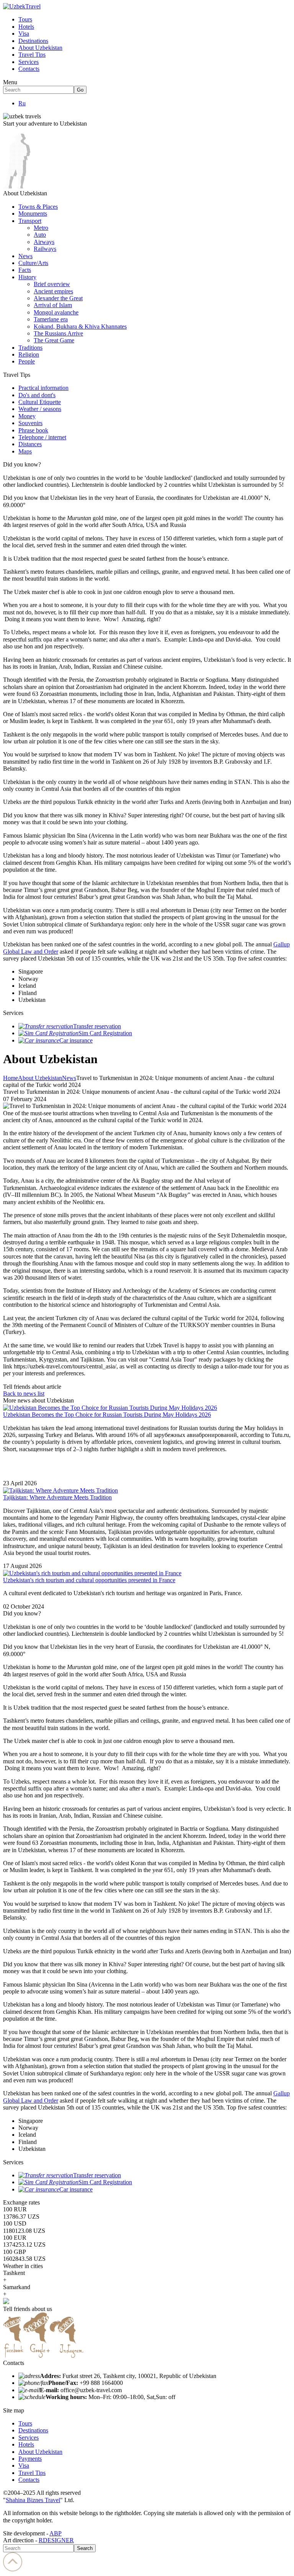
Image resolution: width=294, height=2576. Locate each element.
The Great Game (54, 340)
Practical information (43, 388)
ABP (56, 2533)
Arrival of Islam (53, 305)
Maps (25, 451)
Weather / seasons (40, 409)
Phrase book (33, 430)
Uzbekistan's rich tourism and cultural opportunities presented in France (89, 1580)
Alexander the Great (58, 298)
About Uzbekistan (40, 48)
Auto (40, 235)
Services (29, 62)
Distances (30, 444)
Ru (22, 103)
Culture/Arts (33, 263)
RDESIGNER (56, 2540)
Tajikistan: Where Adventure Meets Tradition (57, 1497)
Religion (29, 354)
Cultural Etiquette (40, 402)
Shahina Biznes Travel (33, 2500)
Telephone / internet (42, 437)
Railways (45, 249)
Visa (24, 34)
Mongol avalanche (56, 312)
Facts (25, 270)
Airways (44, 242)
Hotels (26, 27)
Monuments (33, 214)
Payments (30, 2459)
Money (27, 416)
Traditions (30, 348)
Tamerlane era (51, 319)
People (27, 361)
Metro (41, 228)
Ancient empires (53, 291)
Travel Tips (32, 55)
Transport (30, 221)
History (27, 277)
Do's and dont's (37, 395)
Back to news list (24, 1394)
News (25, 256)
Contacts (29, 69)
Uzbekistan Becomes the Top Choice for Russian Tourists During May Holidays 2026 (107, 1415)
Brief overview (52, 284)
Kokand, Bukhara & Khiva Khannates (80, 327)
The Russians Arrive (58, 333)
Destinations (33, 41)
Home (11, 1078)
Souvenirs (30, 423)
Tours (25, 19)
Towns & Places (38, 207)
